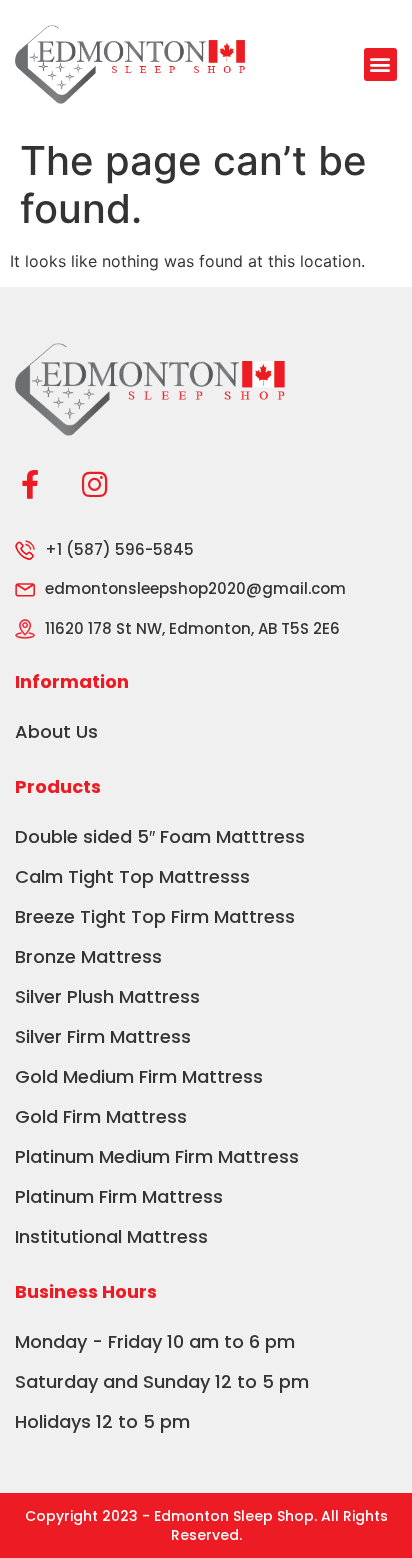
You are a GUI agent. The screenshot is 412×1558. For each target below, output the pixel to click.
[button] (380, 64)
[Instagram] (94, 484)
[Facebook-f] (29, 484)
